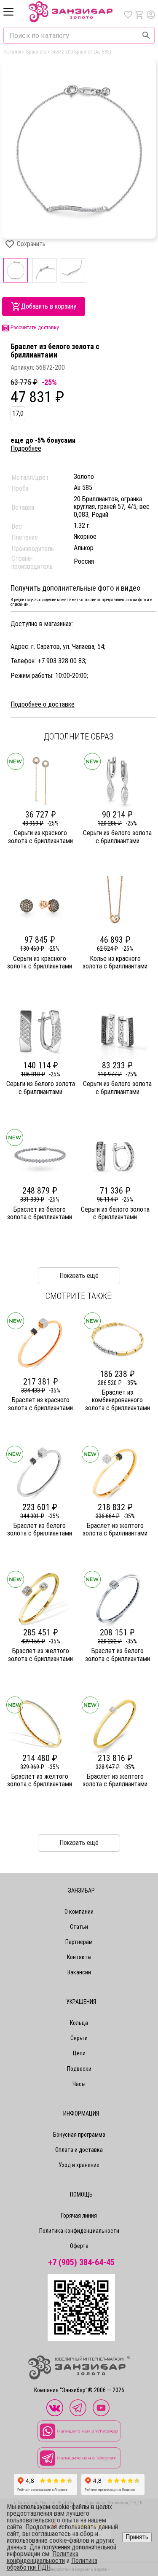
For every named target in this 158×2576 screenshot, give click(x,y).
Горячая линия (79, 2216)
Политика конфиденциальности (79, 2231)
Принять (137, 2537)
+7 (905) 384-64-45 (81, 2263)
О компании (79, 1912)
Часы (79, 2084)
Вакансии (79, 1972)
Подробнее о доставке (43, 705)
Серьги (79, 2038)
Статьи (79, 1927)
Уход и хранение (79, 2165)
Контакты (79, 1957)
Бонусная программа (79, 2135)
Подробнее (26, 448)
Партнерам (79, 1942)
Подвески (79, 2069)
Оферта (79, 2246)
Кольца (79, 2023)
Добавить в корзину (49, 306)
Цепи (79, 2053)
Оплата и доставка (79, 2150)
